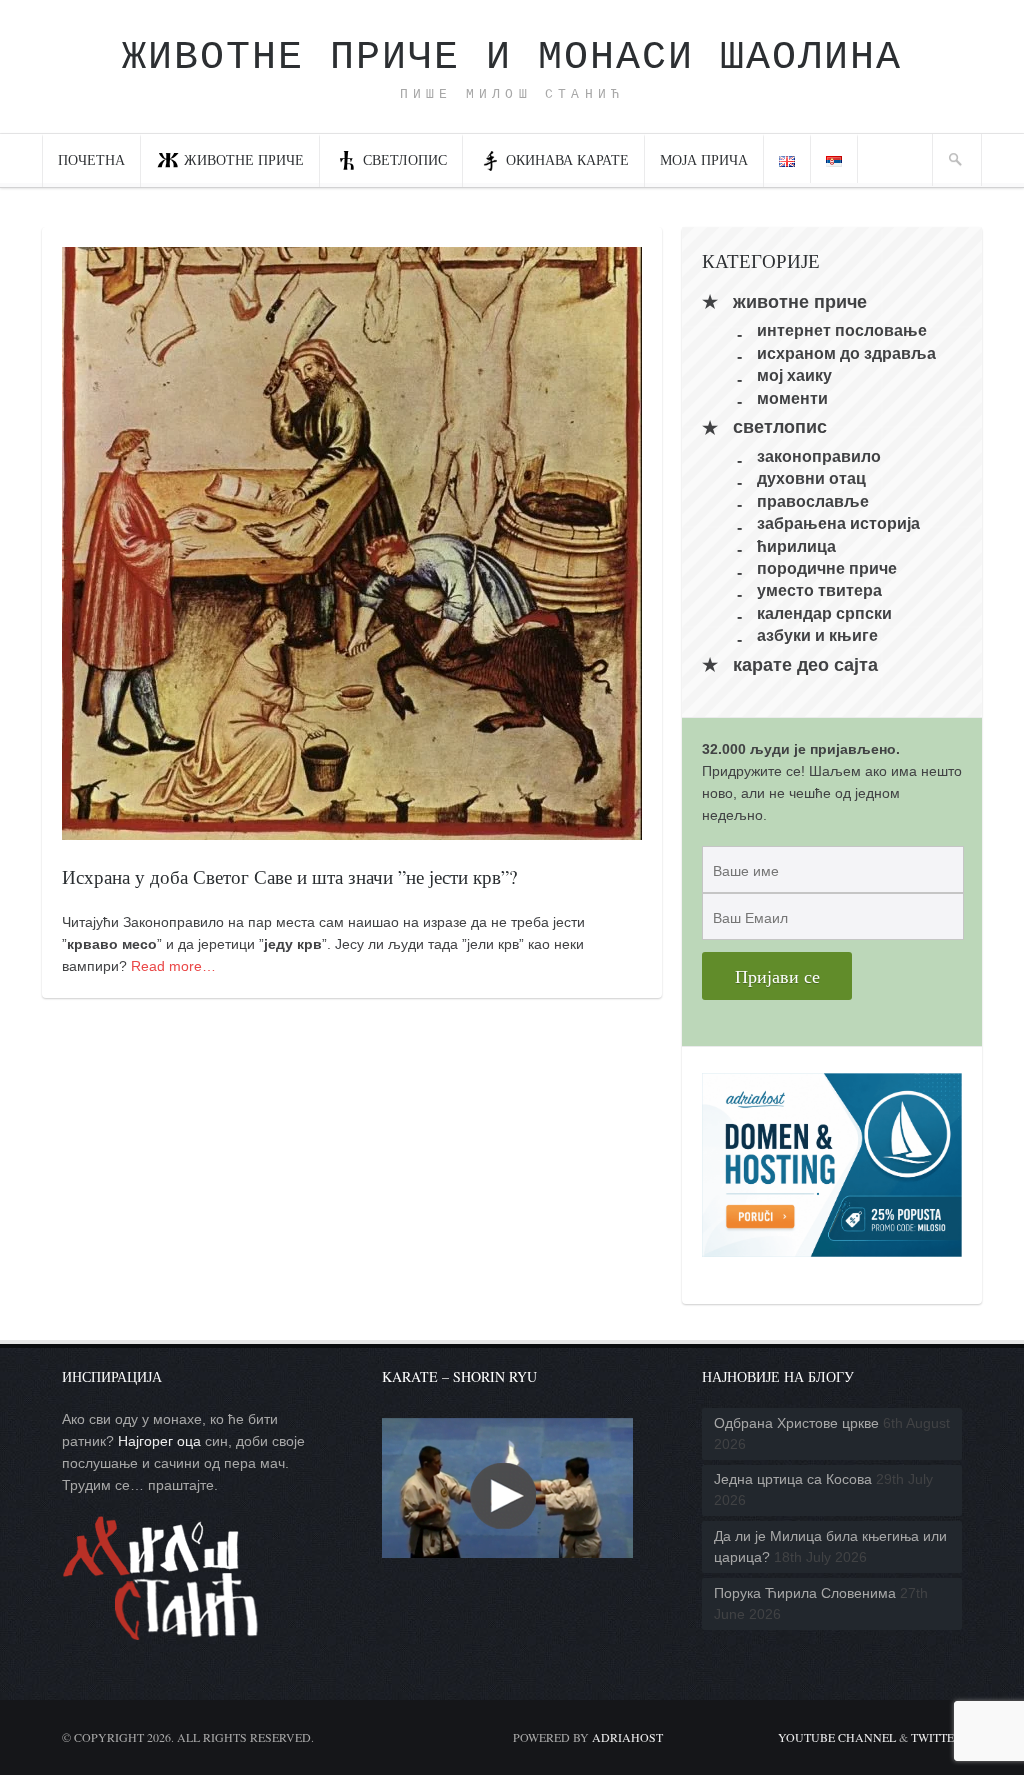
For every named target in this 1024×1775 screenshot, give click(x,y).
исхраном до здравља (846, 352)
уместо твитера (819, 590)
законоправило (819, 456)
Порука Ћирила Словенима (805, 1593)
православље (813, 500)
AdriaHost (627, 1737)
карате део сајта (805, 665)
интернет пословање (842, 330)
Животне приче (244, 159)
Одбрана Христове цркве (796, 1423)
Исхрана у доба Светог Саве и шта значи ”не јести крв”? (289, 876)
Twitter (936, 1737)
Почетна (91, 159)
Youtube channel (837, 1737)
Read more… (173, 966)
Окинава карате (567, 159)
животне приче (800, 302)
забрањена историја (838, 523)
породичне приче (827, 568)
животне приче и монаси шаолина (512, 57)
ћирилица (796, 545)
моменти (792, 397)
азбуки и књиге (817, 635)
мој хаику (794, 375)
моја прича (704, 159)
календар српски (824, 612)
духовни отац (811, 478)
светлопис (405, 159)
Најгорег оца (159, 1441)
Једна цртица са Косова (793, 1479)
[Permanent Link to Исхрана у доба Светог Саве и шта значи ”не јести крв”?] (352, 829)
